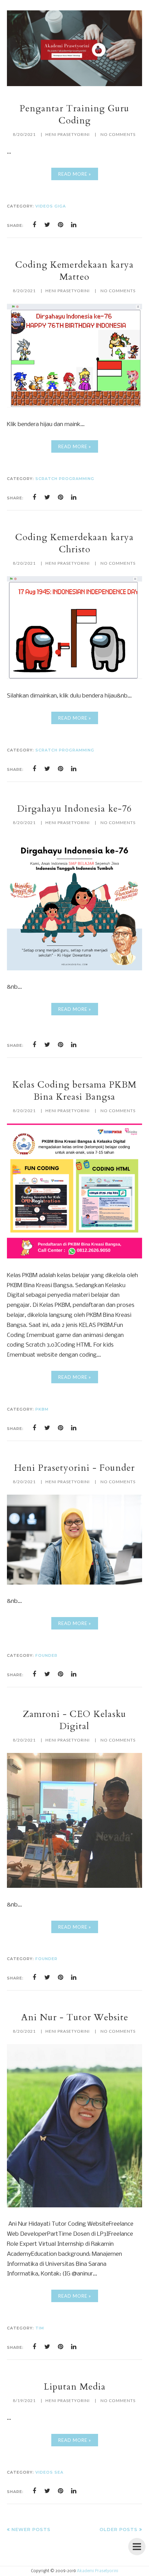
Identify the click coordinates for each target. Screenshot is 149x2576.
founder (46, 1655)
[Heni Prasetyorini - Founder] (74, 1583)
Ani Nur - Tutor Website (75, 2017)
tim (40, 2328)
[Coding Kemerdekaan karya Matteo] (74, 406)
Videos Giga (51, 206)
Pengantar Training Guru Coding (74, 114)
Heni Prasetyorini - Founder (74, 1468)
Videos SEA (49, 2472)
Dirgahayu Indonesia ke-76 (74, 809)
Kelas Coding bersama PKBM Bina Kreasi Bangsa (74, 1091)
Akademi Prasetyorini (98, 2571)
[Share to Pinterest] (61, 225)
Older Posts (119, 2529)
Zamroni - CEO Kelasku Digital (74, 1720)
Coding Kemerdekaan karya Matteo (74, 271)
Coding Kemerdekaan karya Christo (74, 543)
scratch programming (65, 479)
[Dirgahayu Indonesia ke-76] (74, 969)
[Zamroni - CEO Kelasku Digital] (74, 1886)
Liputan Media (75, 2387)
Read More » (75, 174)
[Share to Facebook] (34, 225)
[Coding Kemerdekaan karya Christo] (74, 677)
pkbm (42, 1409)
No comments (118, 134)
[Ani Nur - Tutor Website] (74, 2206)
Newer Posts (31, 2529)
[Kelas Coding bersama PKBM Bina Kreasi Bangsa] (74, 1257)
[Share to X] (47, 225)
